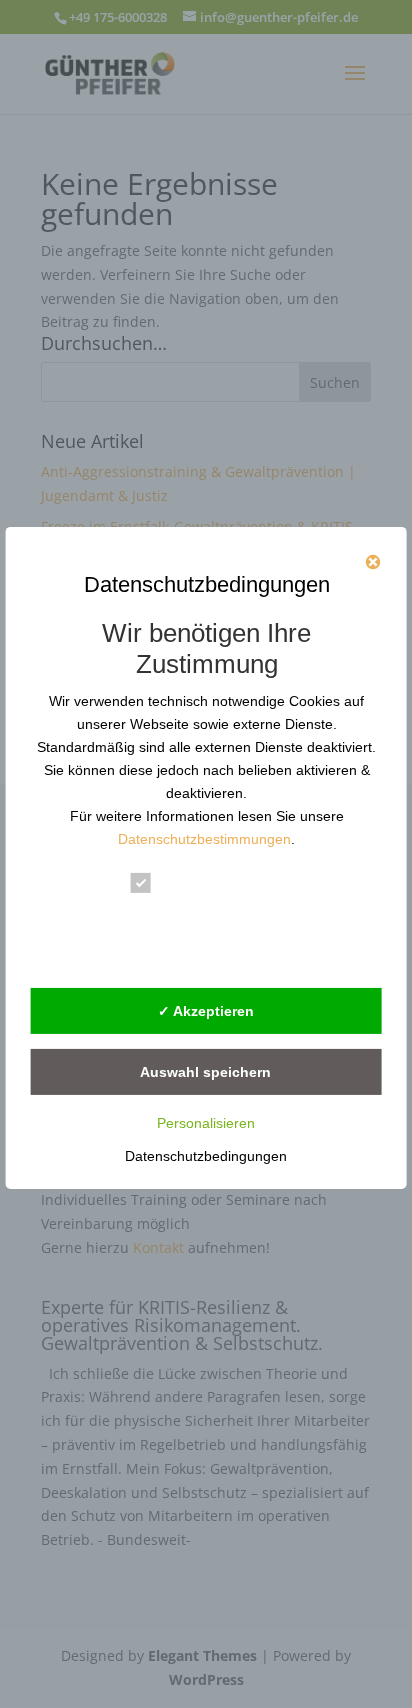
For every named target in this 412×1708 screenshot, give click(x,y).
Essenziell (198, 886)
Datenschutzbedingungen (206, 1156)
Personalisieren (206, 1123)
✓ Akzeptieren (206, 1011)
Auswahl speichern (205, 1072)
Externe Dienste (220, 952)
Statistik (190, 919)
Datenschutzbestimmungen (204, 839)
